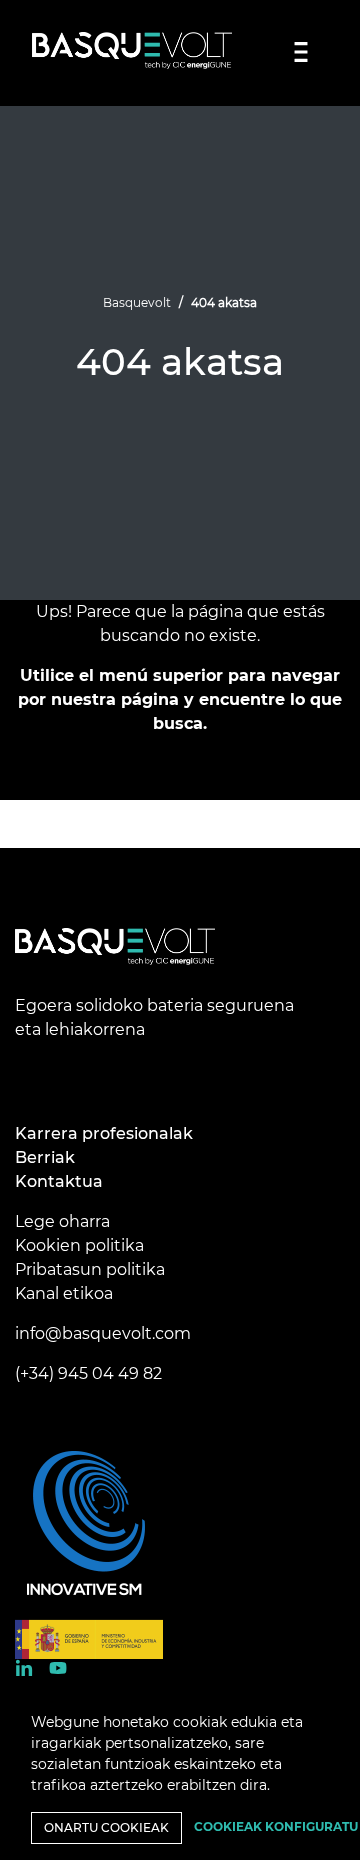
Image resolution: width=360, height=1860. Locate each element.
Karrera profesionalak (104, 1133)
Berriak (45, 1157)
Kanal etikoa (64, 1293)
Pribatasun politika (90, 1269)
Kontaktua (59, 1181)
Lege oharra (62, 1221)
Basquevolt (137, 302)
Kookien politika (79, 1245)
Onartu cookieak (106, 1827)
